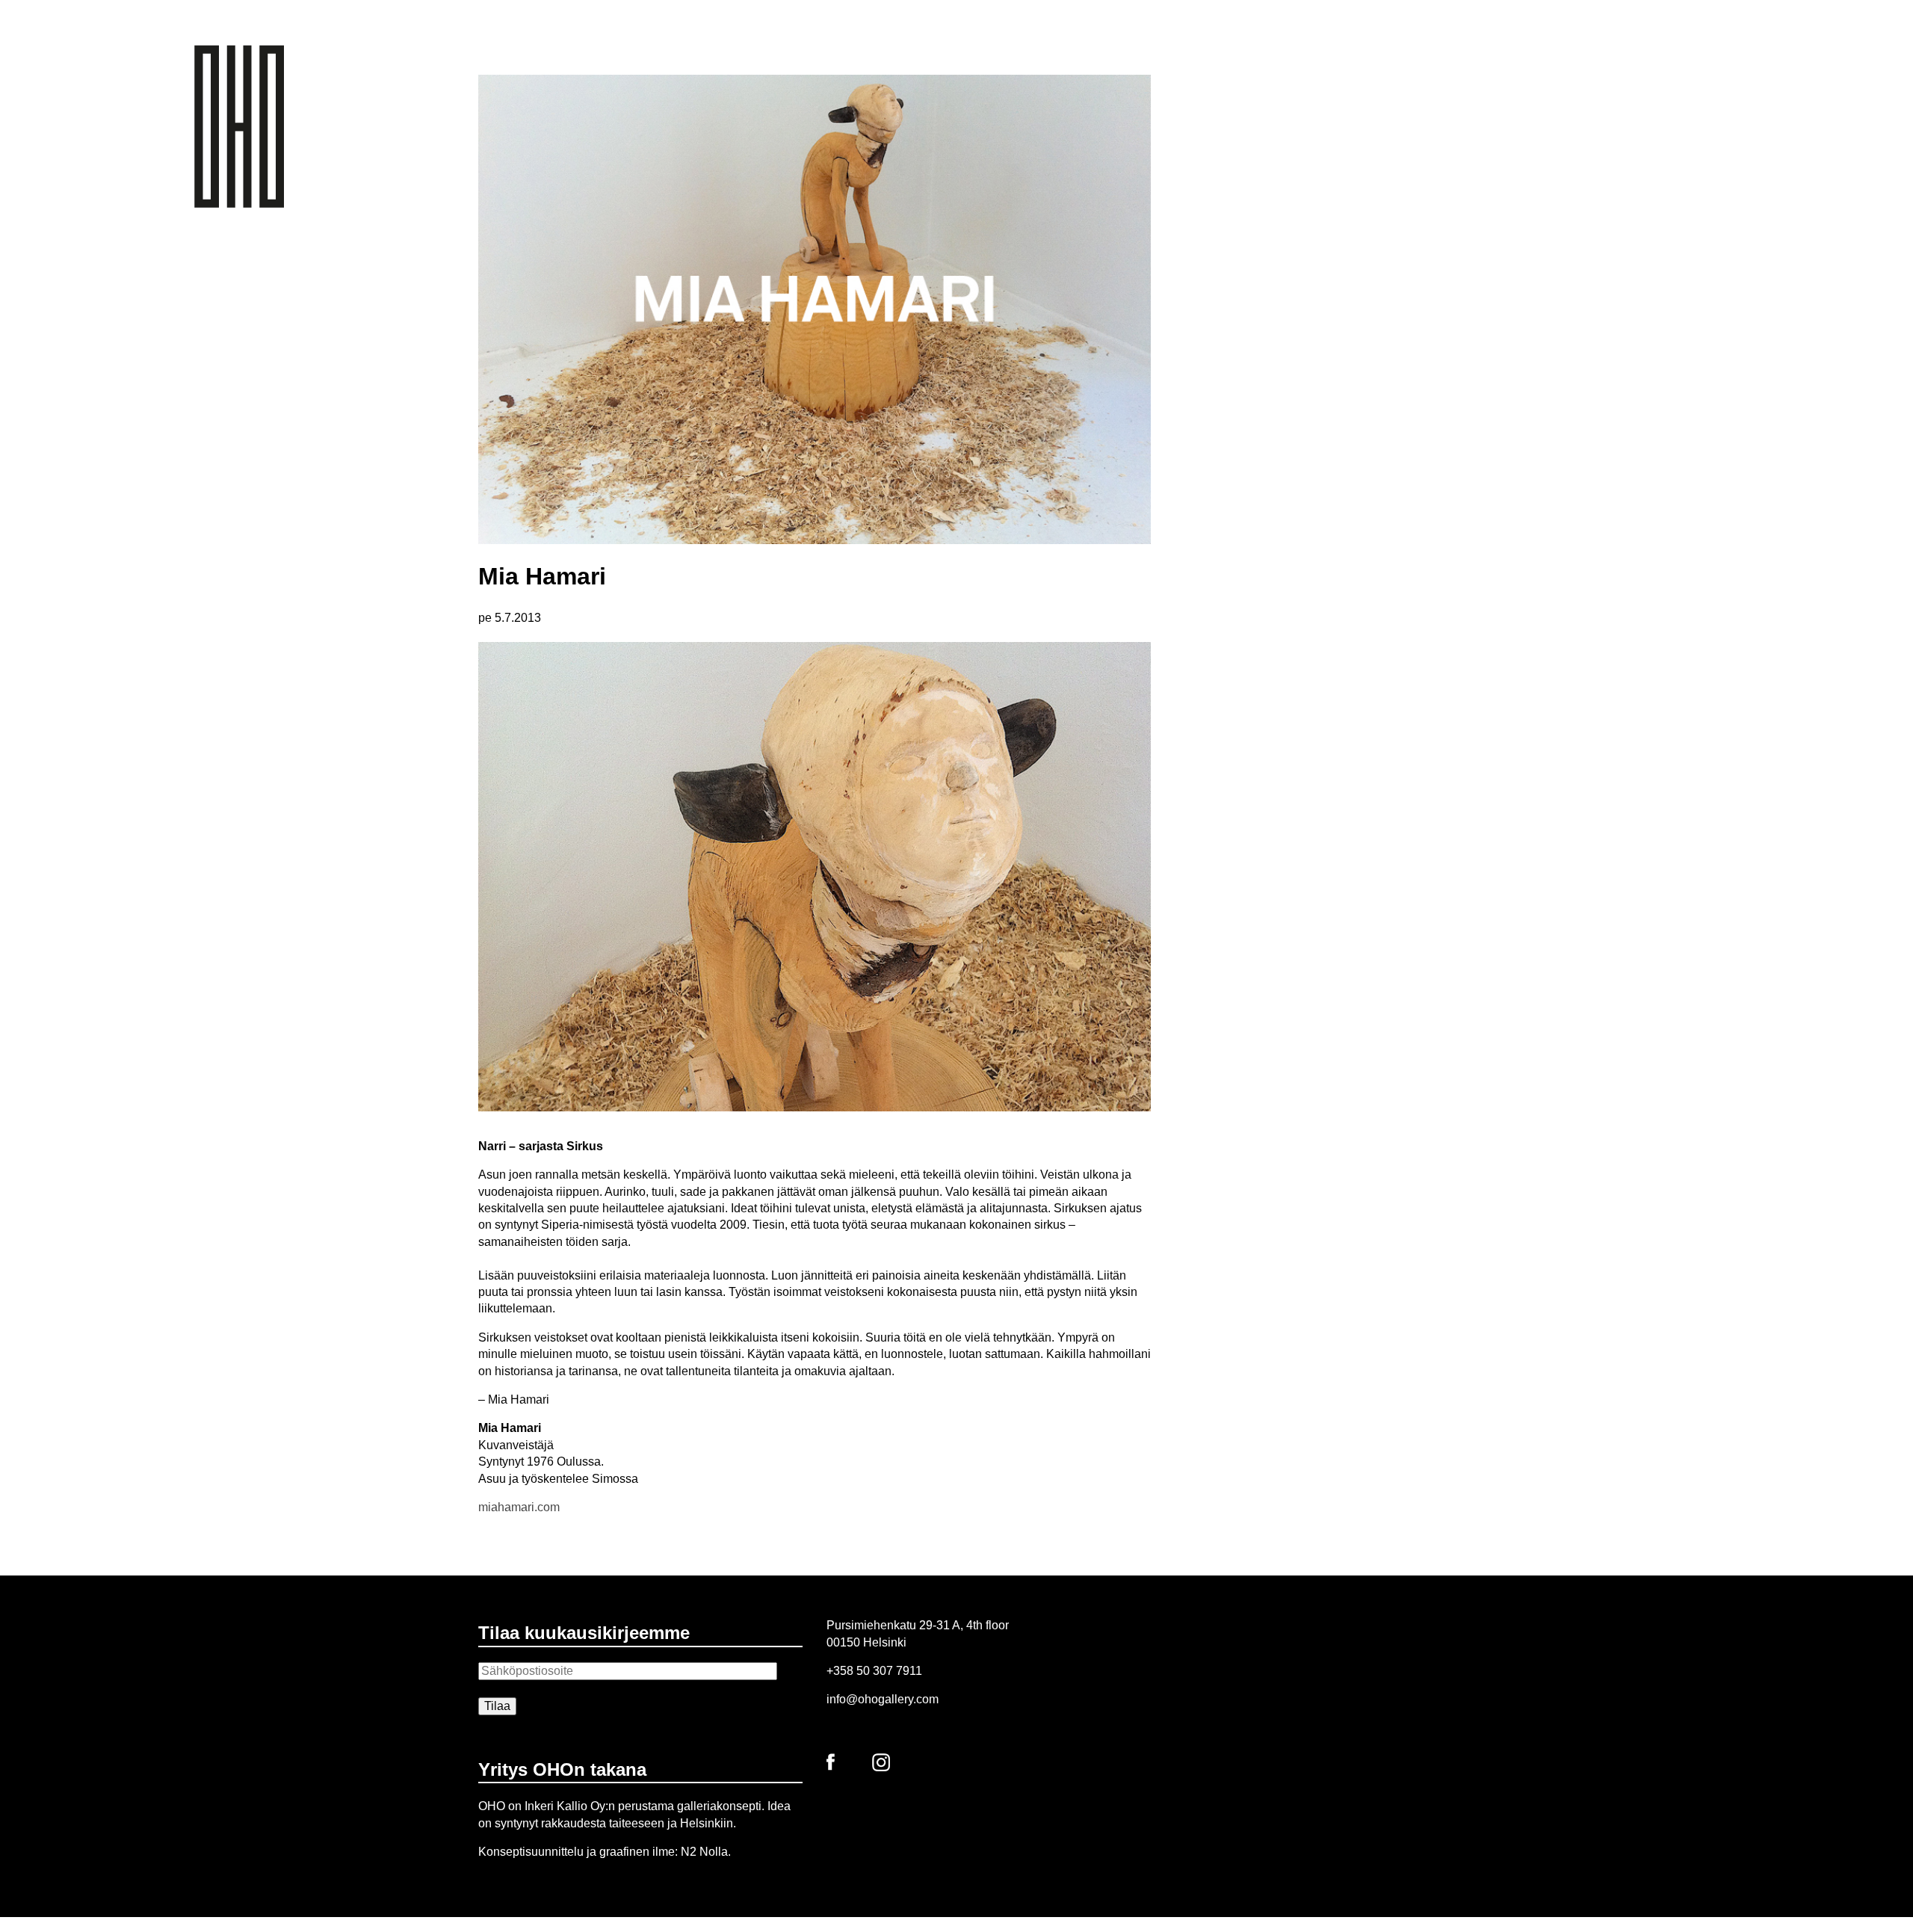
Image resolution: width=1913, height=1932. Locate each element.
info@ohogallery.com (883, 1699)
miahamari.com (519, 1507)
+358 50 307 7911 (874, 1671)
